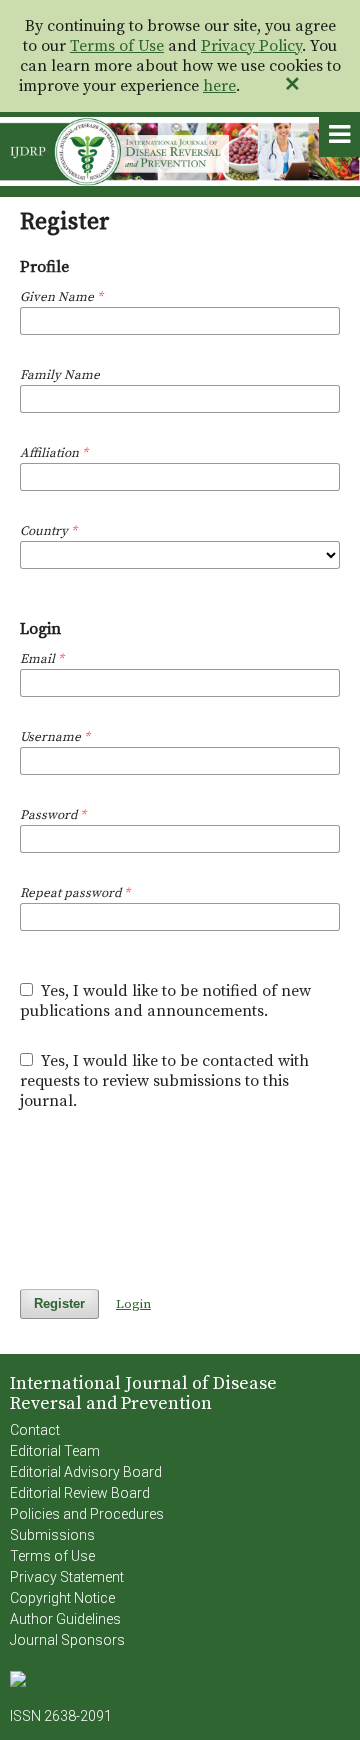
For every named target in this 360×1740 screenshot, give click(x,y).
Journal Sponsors (67, 1640)
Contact (35, 1430)
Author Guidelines (65, 1619)
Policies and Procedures (87, 1514)
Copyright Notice (62, 1598)
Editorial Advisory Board (86, 1472)
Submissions (52, 1535)
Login (133, 1304)
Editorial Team (55, 1451)
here (219, 86)
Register (59, 1303)
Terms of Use (117, 46)
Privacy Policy (251, 46)
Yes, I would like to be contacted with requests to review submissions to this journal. (164, 1081)
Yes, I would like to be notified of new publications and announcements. (165, 1001)
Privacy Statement (67, 1577)
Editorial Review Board (80, 1493)
